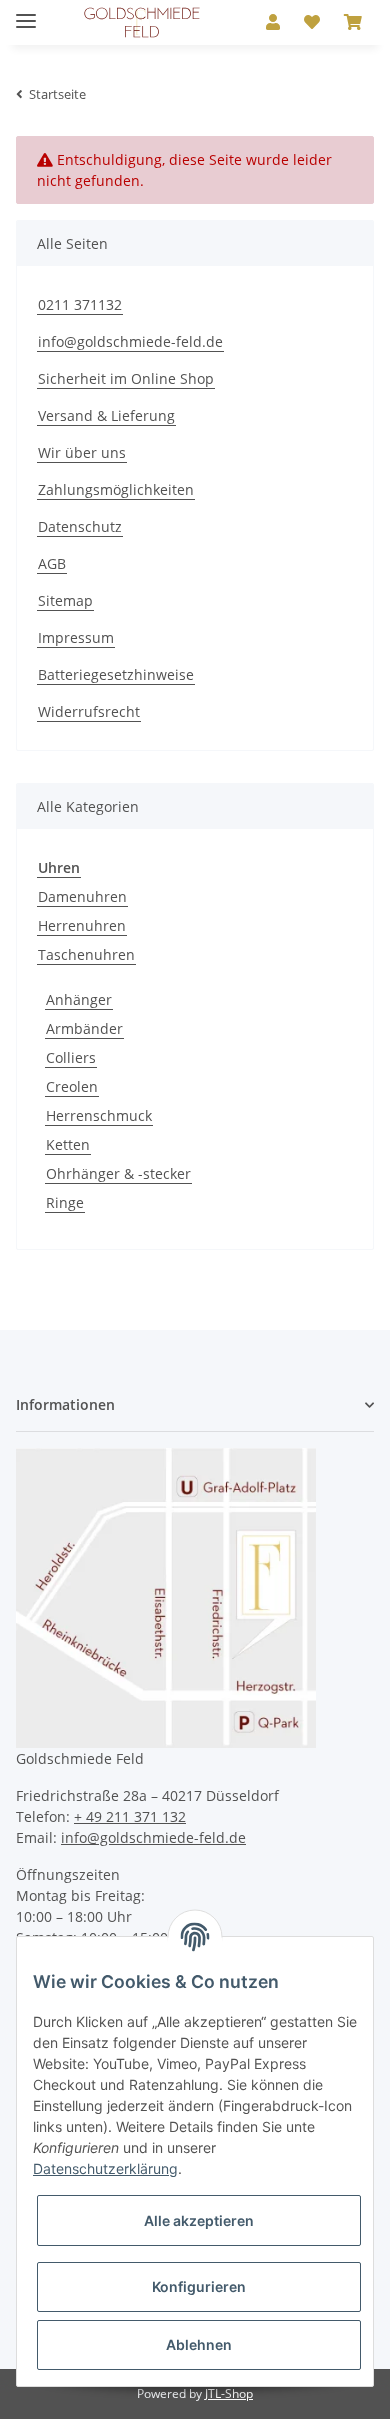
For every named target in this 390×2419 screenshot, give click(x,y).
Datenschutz (80, 526)
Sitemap (65, 600)
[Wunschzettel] (312, 22)
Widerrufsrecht (89, 711)
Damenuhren (82, 896)
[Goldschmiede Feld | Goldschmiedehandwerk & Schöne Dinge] (142, 22)
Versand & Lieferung (106, 415)
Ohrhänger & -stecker (118, 1173)
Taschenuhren (86, 954)
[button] (273, 22)
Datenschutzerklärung (105, 2168)
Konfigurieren (199, 2286)
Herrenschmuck (99, 1115)
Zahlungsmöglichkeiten (116, 489)
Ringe (65, 1202)
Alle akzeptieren (199, 2220)
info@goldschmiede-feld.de (130, 341)
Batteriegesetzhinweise (116, 674)
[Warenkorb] (353, 22)
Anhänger (79, 999)
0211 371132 (80, 304)
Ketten (68, 1144)
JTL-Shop (229, 2393)
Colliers (71, 1057)
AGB (52, 563)
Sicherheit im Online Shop (126, 378)
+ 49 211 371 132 (130, 1816)
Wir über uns (82, 452)
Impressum (76, 637)
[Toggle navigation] (26, 12)
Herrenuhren (82, 925)
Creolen (72, 1086)
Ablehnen (199, 2344)
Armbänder (84, 1028)
